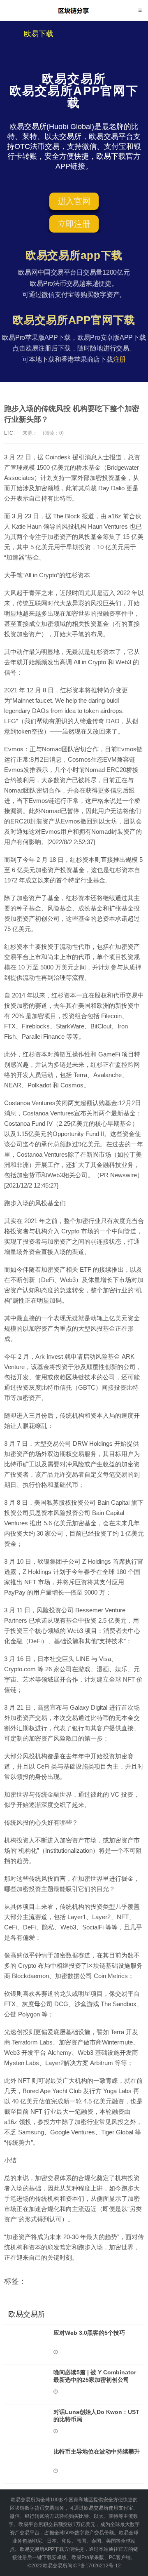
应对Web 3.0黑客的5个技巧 (89, 2333)
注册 (120, 359)
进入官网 (74, 201)
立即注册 (74, 224)
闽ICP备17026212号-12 (94, 2566)
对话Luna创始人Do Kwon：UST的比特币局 (96, 2416)
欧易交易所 (74, 10)
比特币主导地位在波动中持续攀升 (97, 2451)
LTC (9, 433)
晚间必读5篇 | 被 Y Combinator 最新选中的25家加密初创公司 (95, 2376)
